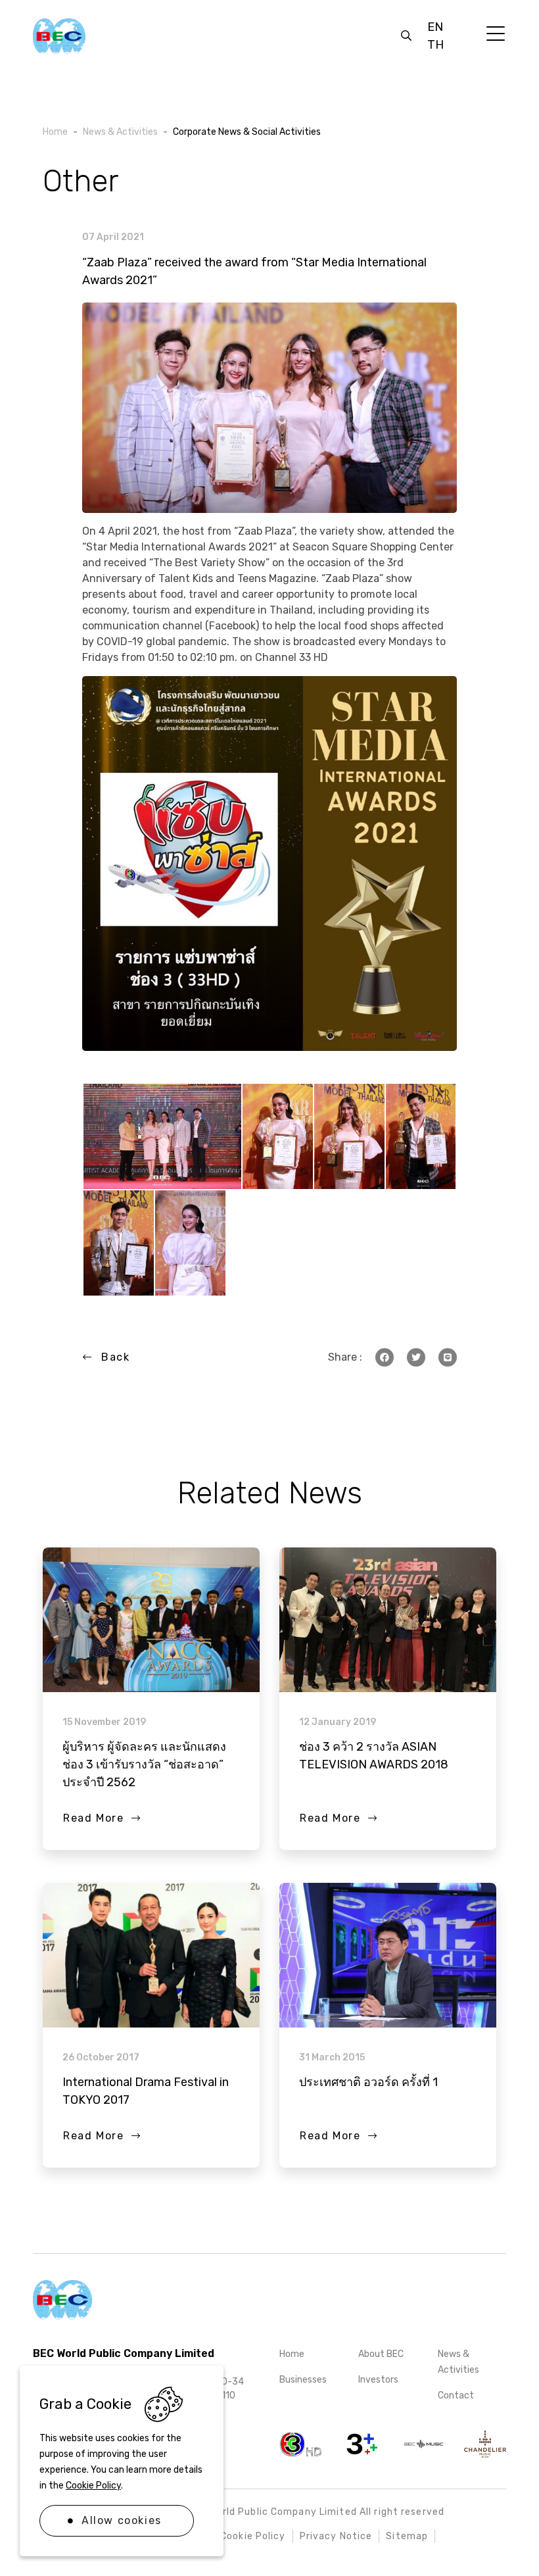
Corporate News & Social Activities (247, 132)
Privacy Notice (336, 2536)
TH (435, 45)
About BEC (381, 2354)
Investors (378, 2380)
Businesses (303, 2380)
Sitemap (407, 2536)
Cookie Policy (93, 2486)
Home (292, 2354)
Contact (456, 2395)
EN (435, 27)
